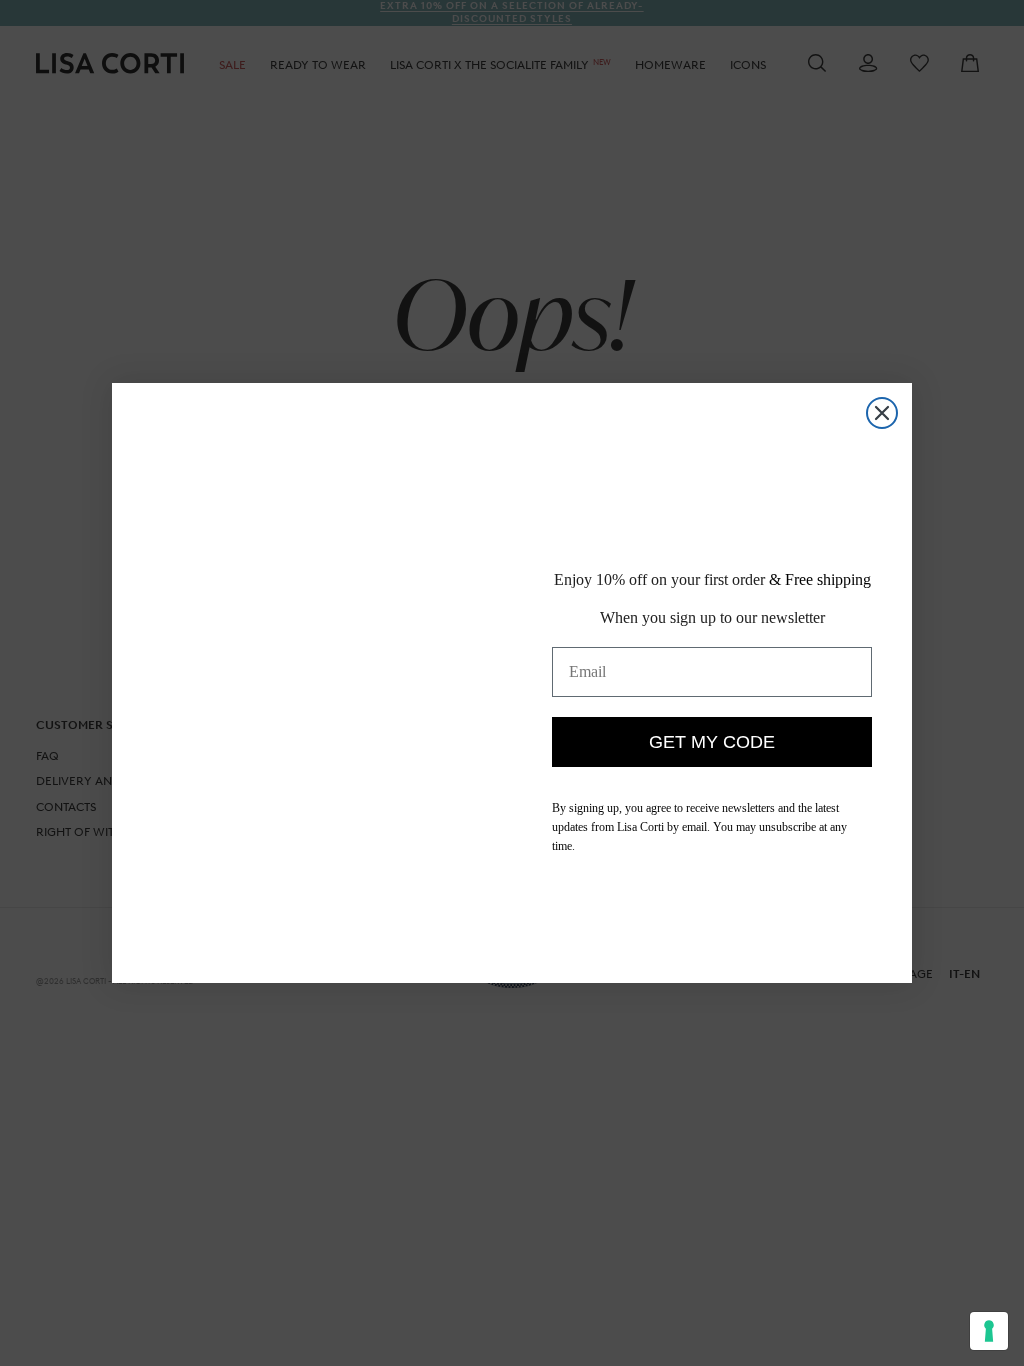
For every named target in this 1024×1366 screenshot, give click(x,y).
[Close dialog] (882, 413)
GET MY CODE (712, 757)
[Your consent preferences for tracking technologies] (989, 1331)
